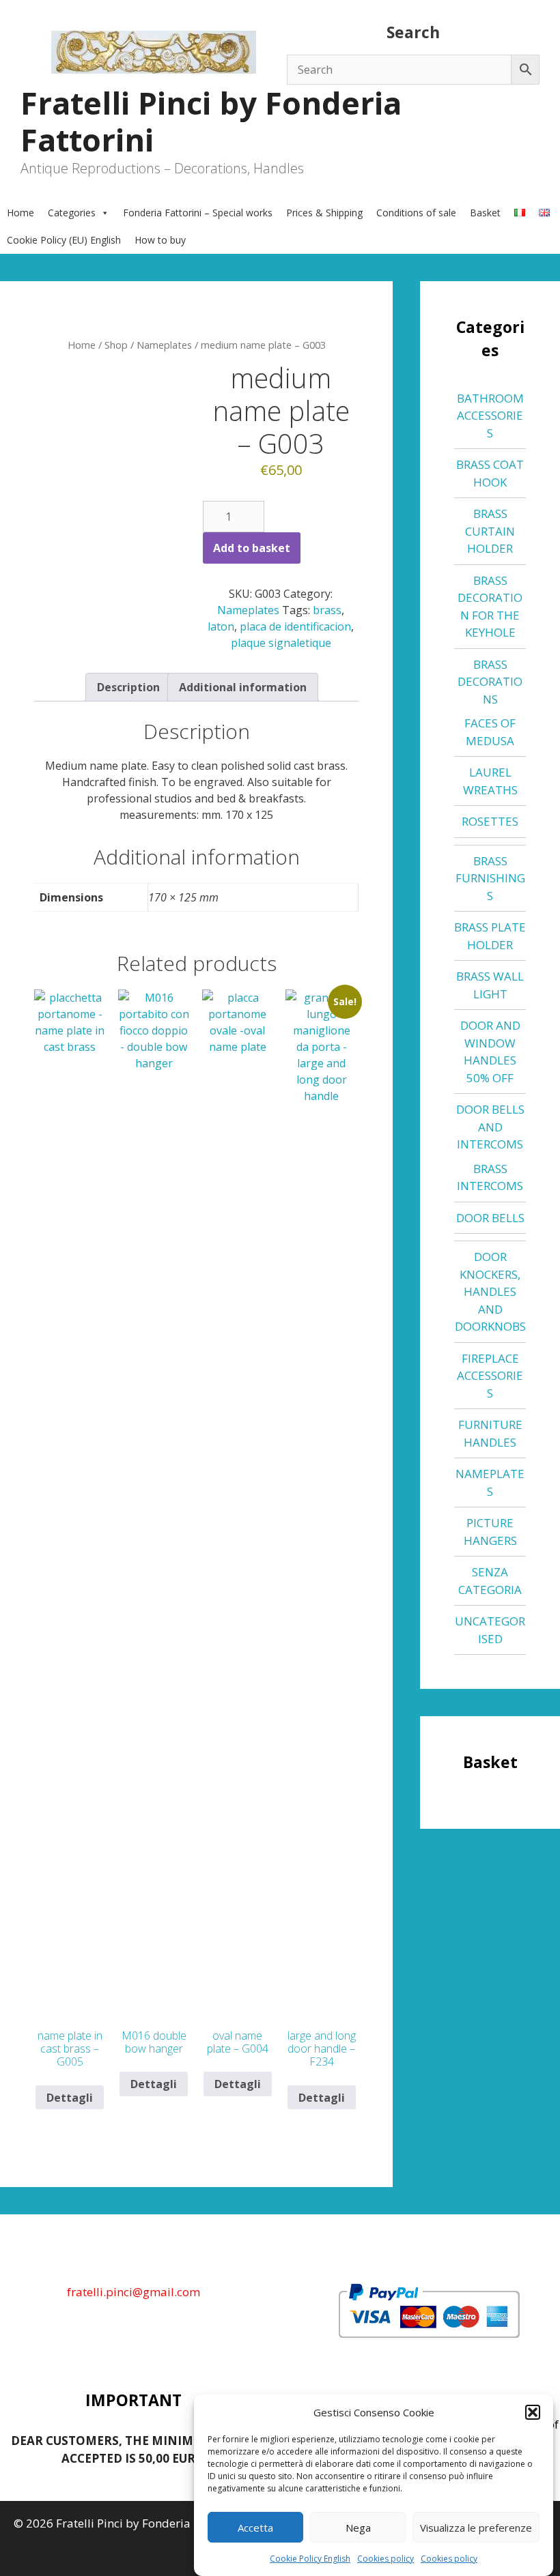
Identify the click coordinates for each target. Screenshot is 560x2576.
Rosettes (490, 821)
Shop (116, 345)
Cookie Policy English (310, 2559)
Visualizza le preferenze (476, 2528)
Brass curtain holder (490, 531)
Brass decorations (490, 682)
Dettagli (70, 2098)
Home (20, 213)
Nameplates (164, 345)
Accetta (255, 2528)
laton (221, 626)
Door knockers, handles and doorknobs (490, 1291)
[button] (533, 2412)
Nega (358, 2528)
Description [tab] (128, 687)
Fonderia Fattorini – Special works (198, 213)
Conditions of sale (416, 213)
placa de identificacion (295, 626)
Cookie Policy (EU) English (64, 240)
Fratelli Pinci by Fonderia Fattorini (211, 121)
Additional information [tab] (243, 687)
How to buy (160, 240)
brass (327, 610)
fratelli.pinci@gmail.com (134, 2292)
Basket (485, 213)
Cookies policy (386, 2559)
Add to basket (252, 548)
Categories (72, 213)
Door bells (490, 1218)
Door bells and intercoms (490, 1127)
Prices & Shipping (324, 213)
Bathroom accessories (490, 416)
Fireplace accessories (490, 1376)
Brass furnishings (490, 878)
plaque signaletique (281, 643)
